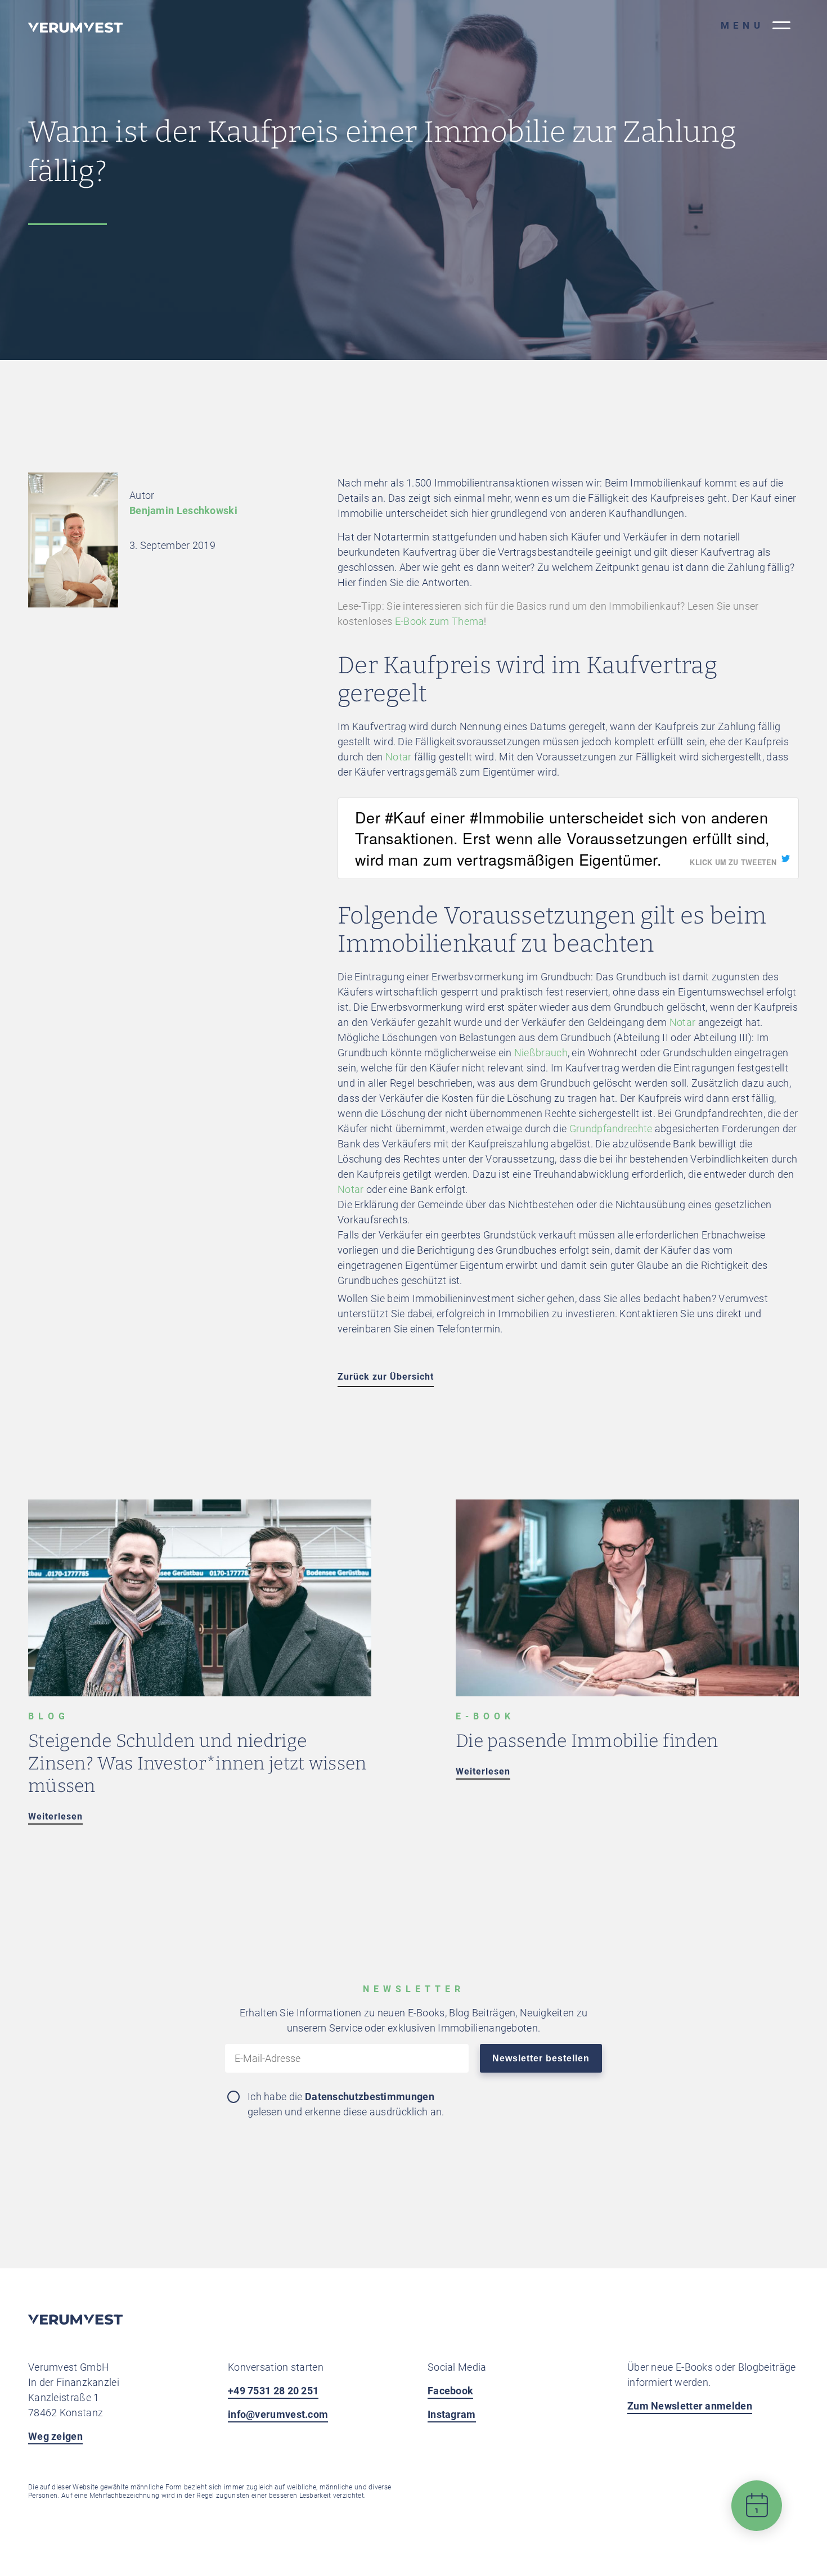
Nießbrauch (541, 1053)
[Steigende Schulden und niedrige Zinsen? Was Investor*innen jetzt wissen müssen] (200, 1693)
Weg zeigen (55, 2436)
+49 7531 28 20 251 (273, 2391)
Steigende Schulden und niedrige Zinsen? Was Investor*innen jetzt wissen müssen (197, 1763)
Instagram (452, 2414)
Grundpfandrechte (611, 1129)
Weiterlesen (55, 1816)
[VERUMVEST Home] (75, 2321)
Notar (399, 757)
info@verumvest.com (278, 2414)
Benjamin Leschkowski (183, 510)
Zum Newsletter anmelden (690, 2406)
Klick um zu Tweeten (733, 862)
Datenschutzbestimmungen (370, 2097)
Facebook (450, 2391)
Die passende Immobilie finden (587, 1741)
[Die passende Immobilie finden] (627, 1693)
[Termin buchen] (757, 2514)
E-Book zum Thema (440, 621)
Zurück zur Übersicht (386, 1377)
